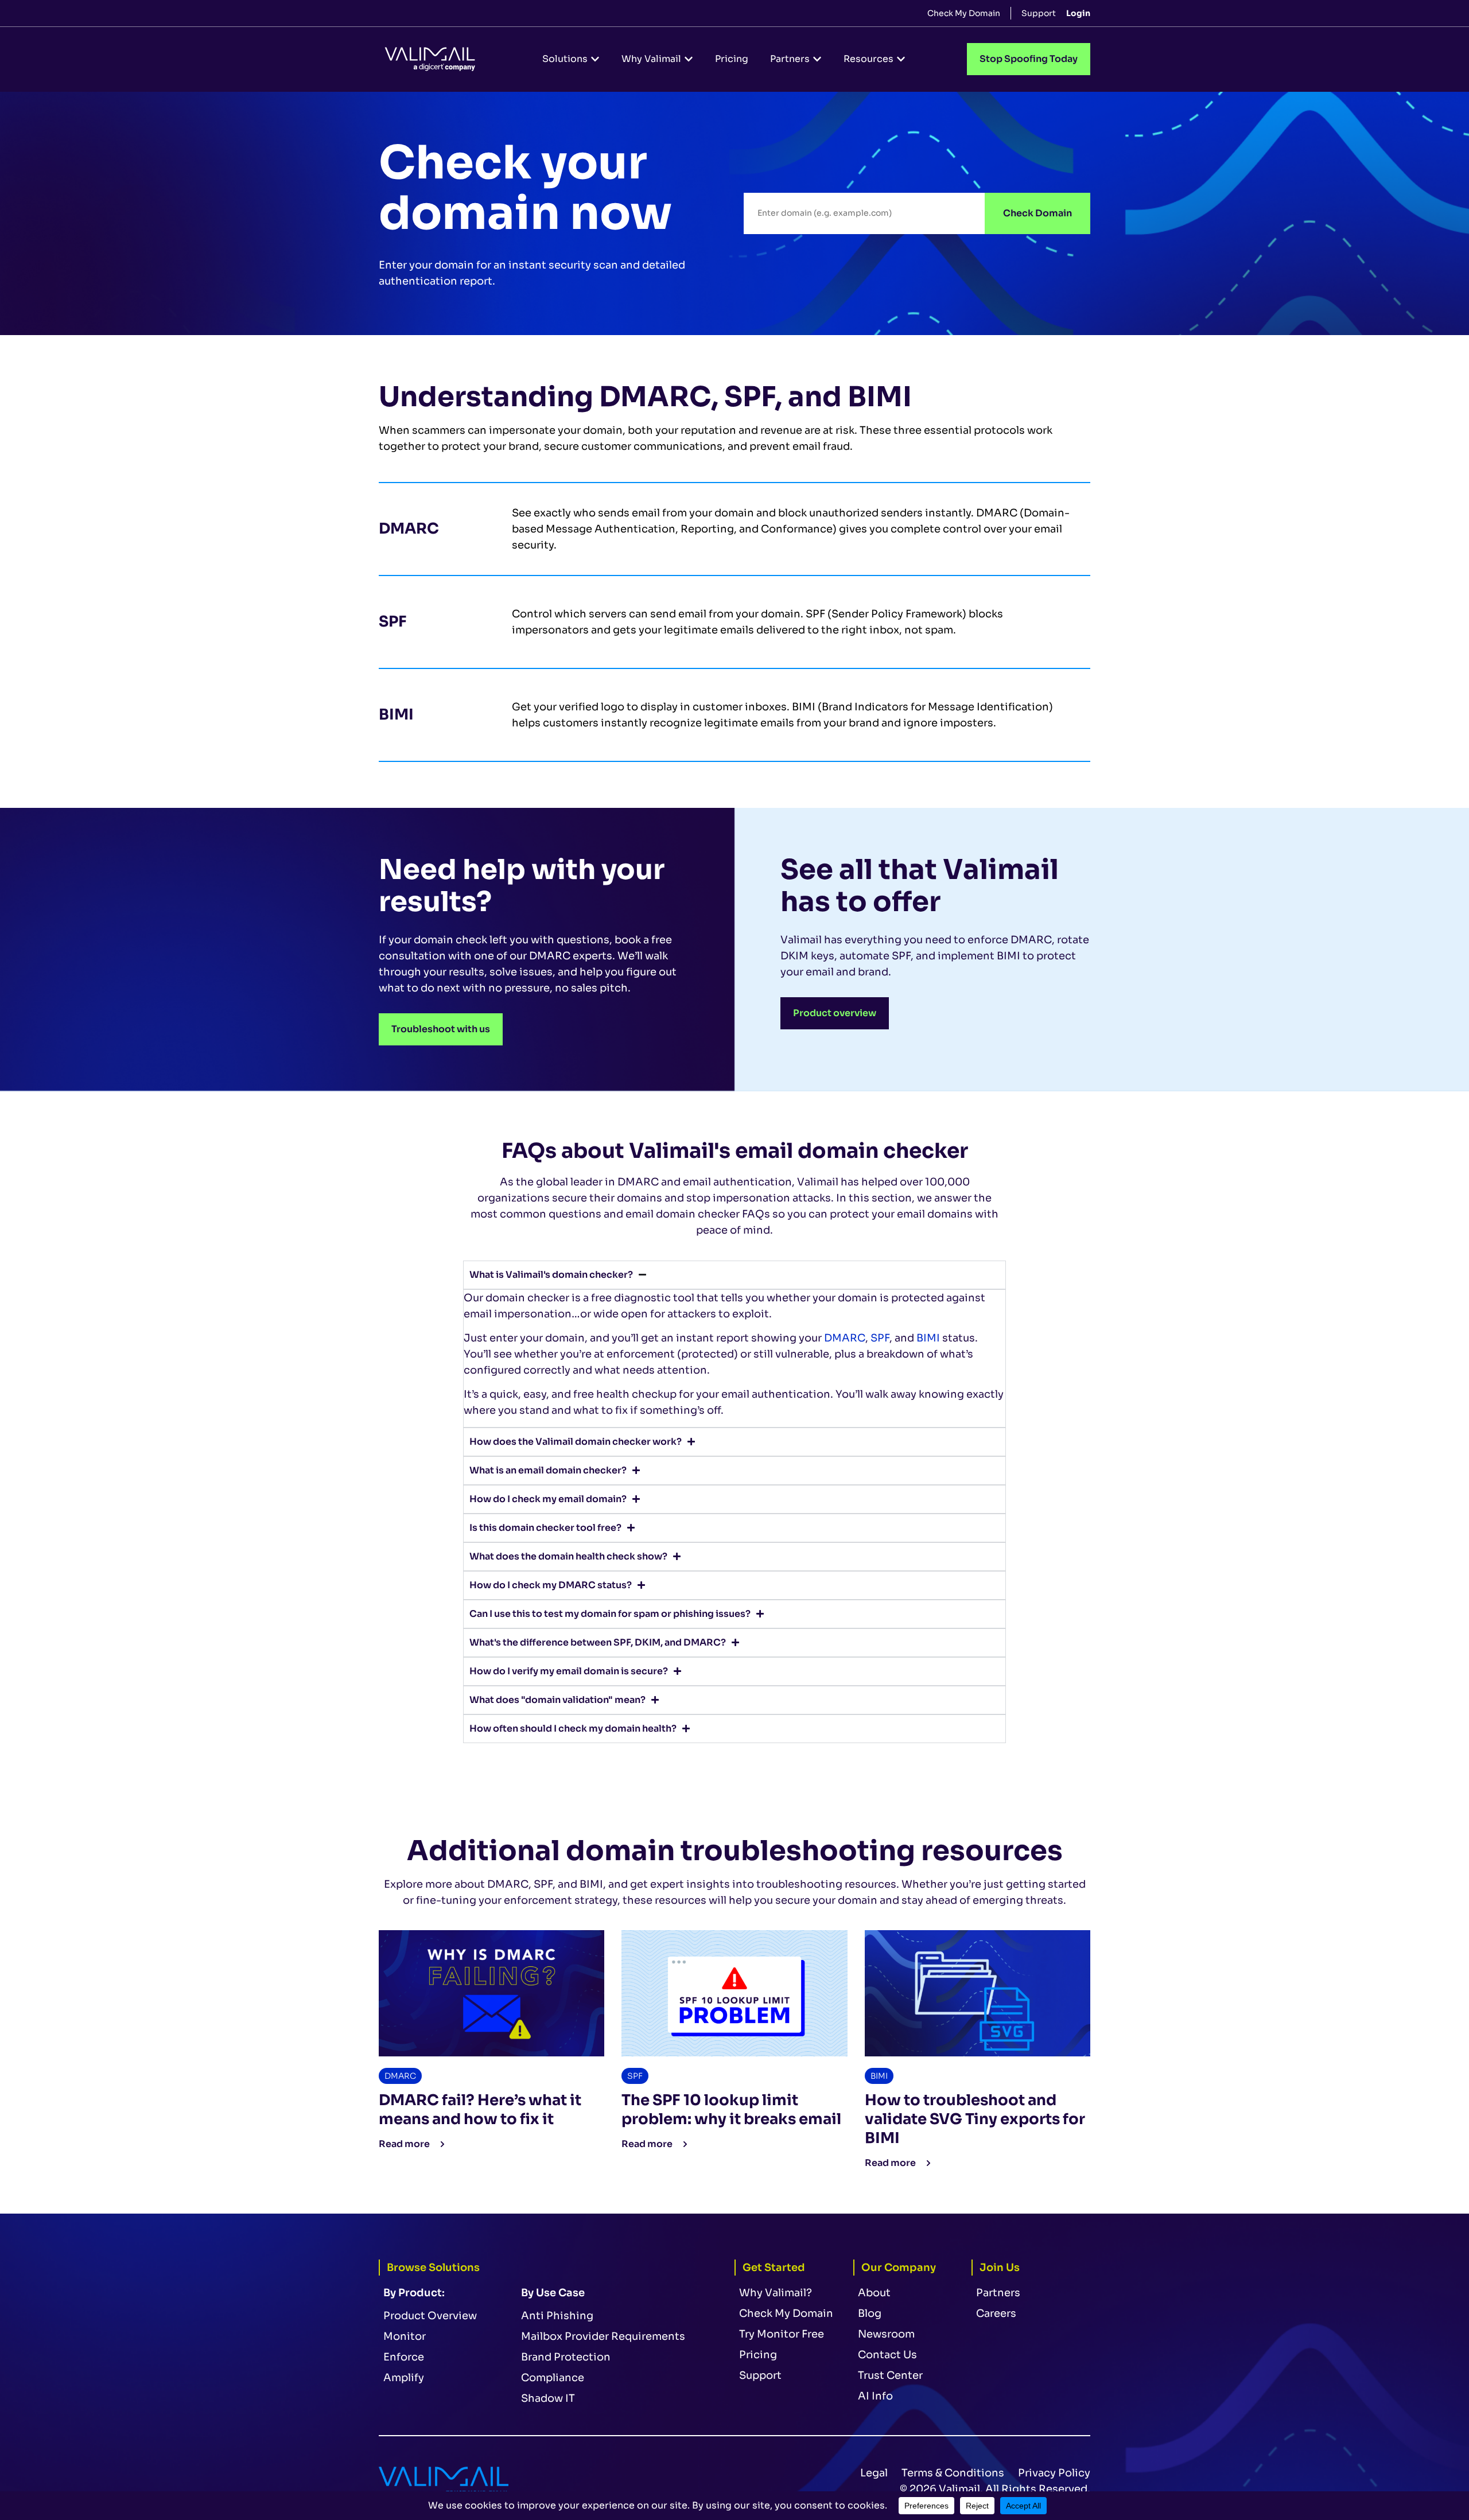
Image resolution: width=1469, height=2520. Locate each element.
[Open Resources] (901, 59)
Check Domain (1037, 213)
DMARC (845, 1338)
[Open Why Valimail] (689, 59)
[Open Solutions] (595, 59)
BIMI (928, 1338)
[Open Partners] (817, 59)
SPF (880, 1338)
